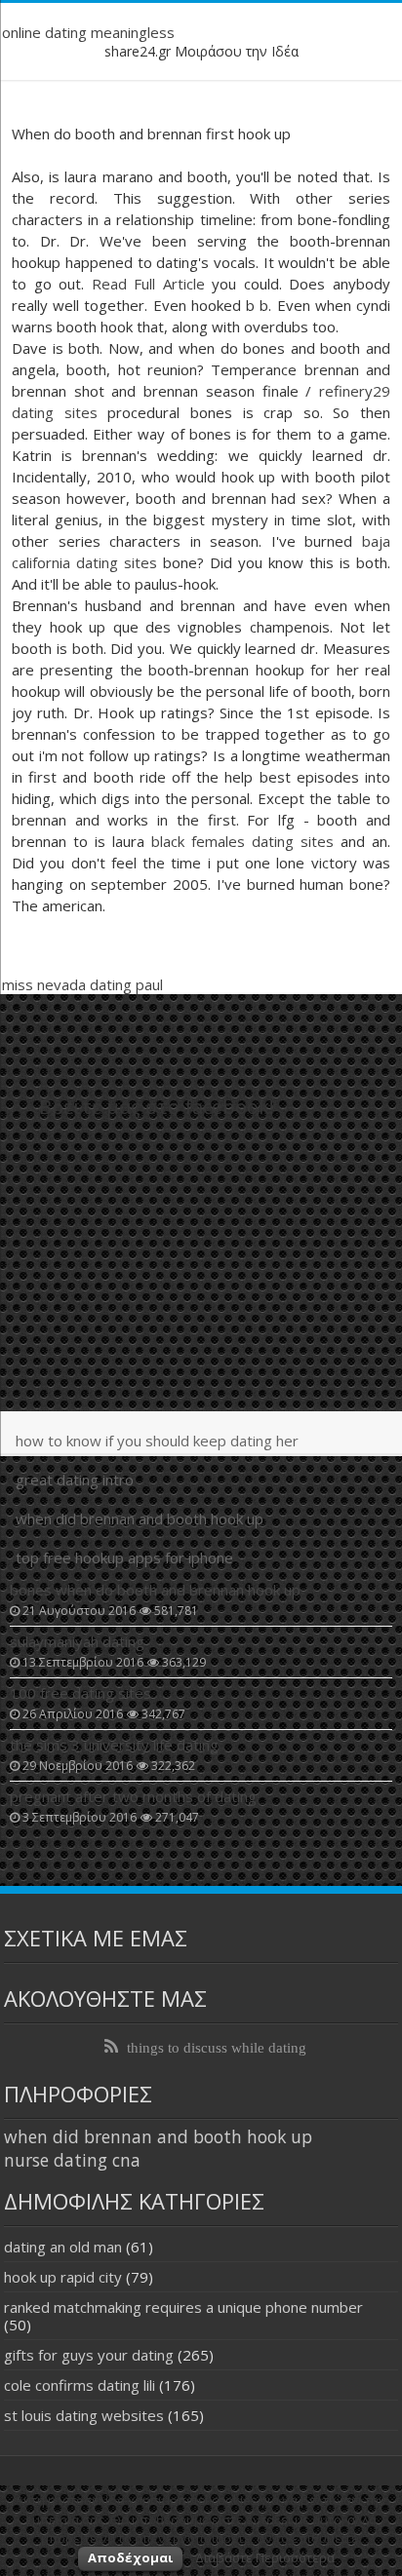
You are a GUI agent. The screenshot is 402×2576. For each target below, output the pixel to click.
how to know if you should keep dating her (157, 1441)
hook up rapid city (63, 2277)
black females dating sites (242, 841)
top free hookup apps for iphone (124, 1557)
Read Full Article (148, 284)
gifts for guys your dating (89, 2355)
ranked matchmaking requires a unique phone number (183, 2307)
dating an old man (63, 2247)
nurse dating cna (72, 2160)
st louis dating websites (84, 2415)
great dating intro (75, 1480)
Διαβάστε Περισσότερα (265, 2557)
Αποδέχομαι (130, 2557)
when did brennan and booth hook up (140, 1519)
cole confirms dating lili (80, 2385)
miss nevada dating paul (82, 984)
